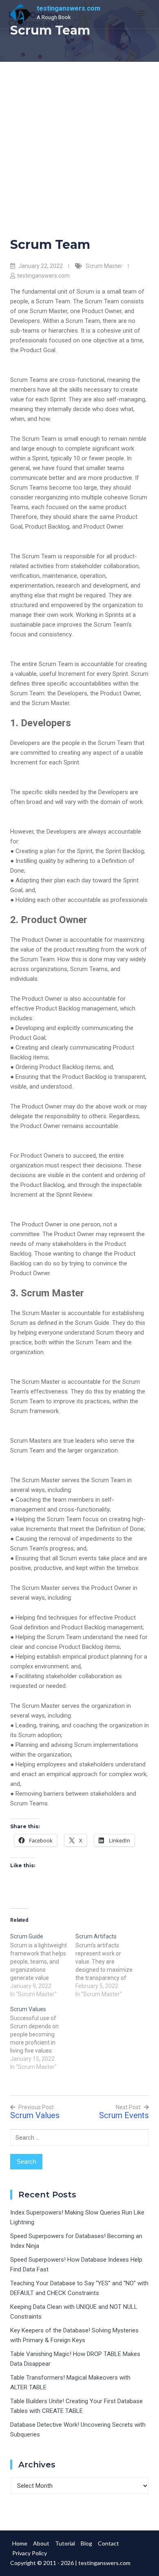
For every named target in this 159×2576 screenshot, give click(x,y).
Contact (108, 2543)
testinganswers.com (68, 8)
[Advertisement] (79, 145)
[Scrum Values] (43, 2038)
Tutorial (65, 2543)
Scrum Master (104, 266)
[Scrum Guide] (43, 1965)
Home (20, 2543)
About (41, 2543)
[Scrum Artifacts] (108, 1965)
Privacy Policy (30, 2553)
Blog (86, 2543)
